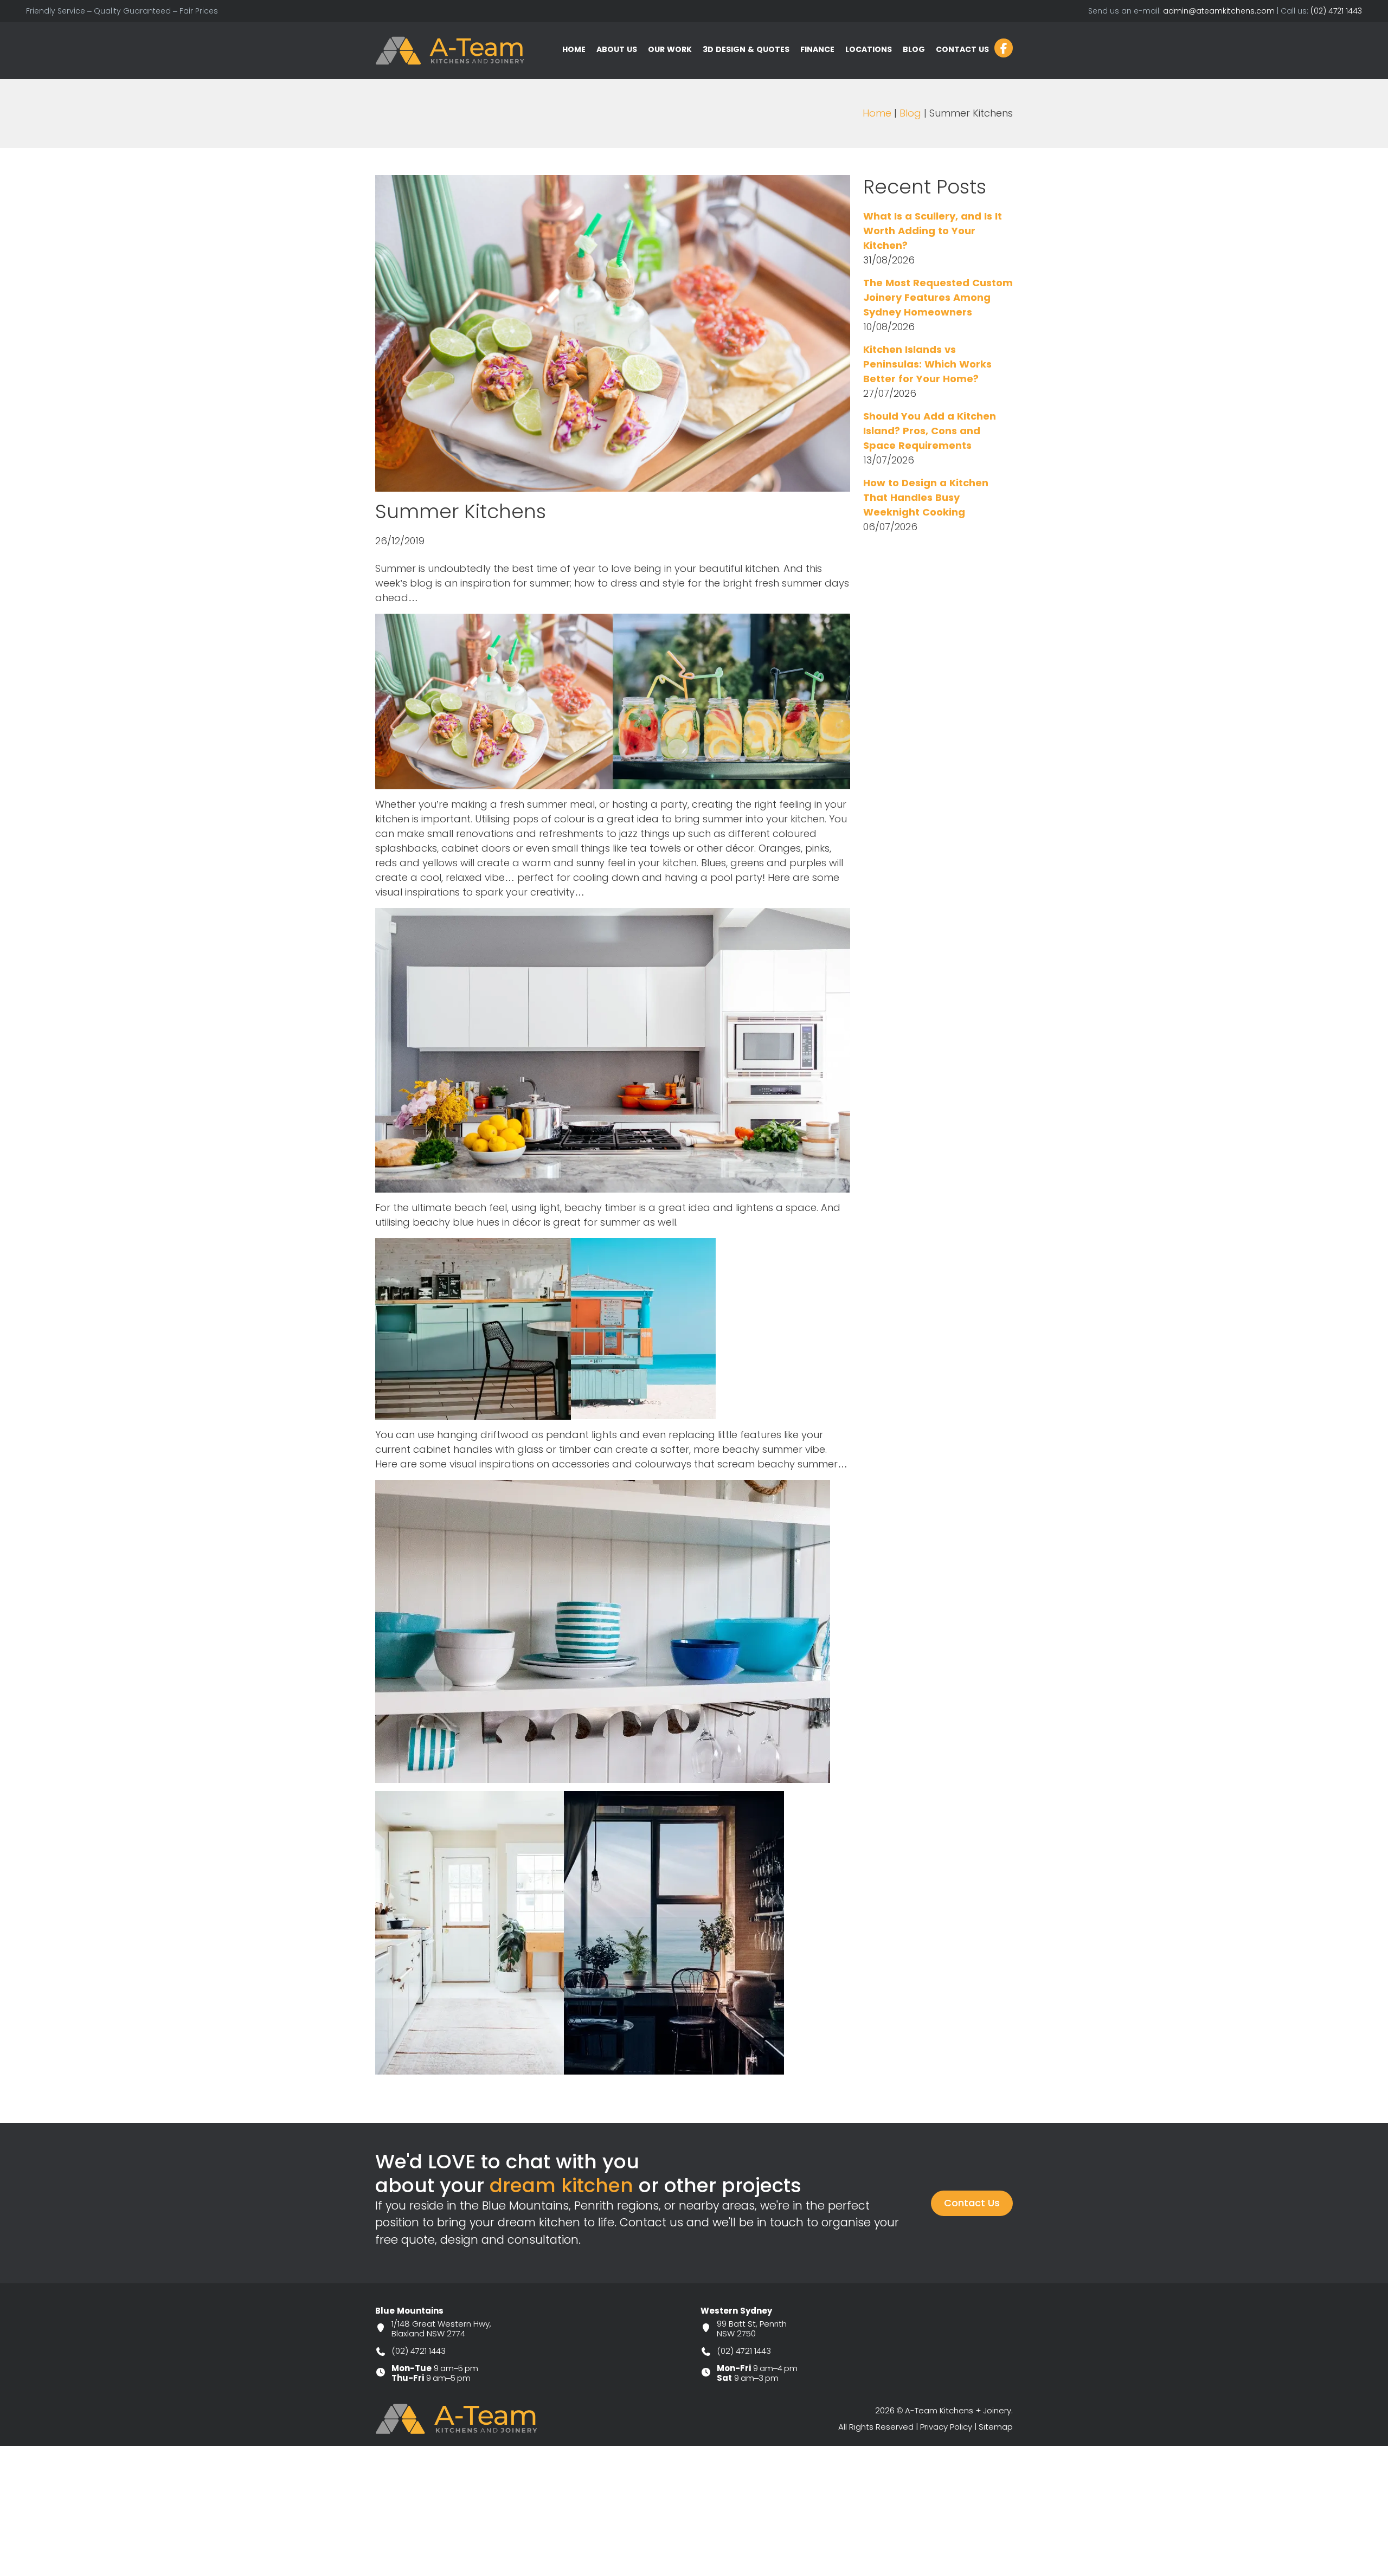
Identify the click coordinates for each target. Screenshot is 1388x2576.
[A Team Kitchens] (450, 50)
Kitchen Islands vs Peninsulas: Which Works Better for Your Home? (927, 364)
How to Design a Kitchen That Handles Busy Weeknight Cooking (926, 498)
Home (574, 49)
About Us (617, 49)
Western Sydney (736, 2311)
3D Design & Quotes (746, 49)
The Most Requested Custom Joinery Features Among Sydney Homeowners (938, 298)
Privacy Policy (946, 2427)
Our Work (670, 49)
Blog (914, 49)
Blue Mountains (409, 2311)
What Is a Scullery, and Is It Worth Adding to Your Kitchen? (933, 231)
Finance (817, 49)
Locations (869, 49)
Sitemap (996, 2427)
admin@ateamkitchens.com (1219, 11)
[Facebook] (1004, 48)
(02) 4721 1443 (1336, 11)
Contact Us (962, 49)
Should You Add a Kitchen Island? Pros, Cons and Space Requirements (930, 431)
